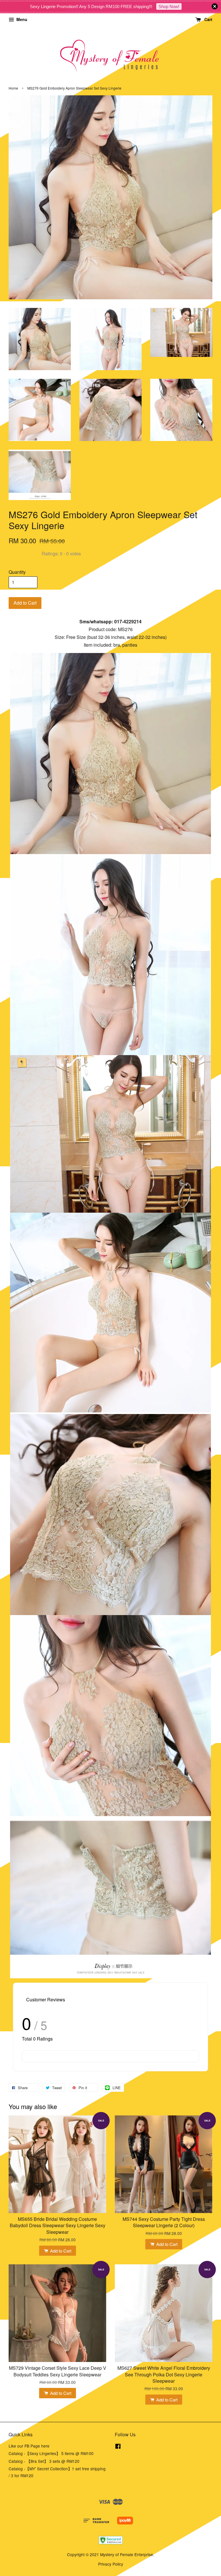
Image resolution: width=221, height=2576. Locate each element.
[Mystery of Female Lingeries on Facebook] (118, 2447)
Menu (21, 19)
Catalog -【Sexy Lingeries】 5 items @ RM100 (51, 2453)
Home (13, 88)
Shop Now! (169, 6)
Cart (208, 19)
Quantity (17, 572)
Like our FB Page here (29, 2446)
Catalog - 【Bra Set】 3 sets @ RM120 (44, 2461)
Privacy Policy (111, 2564)
